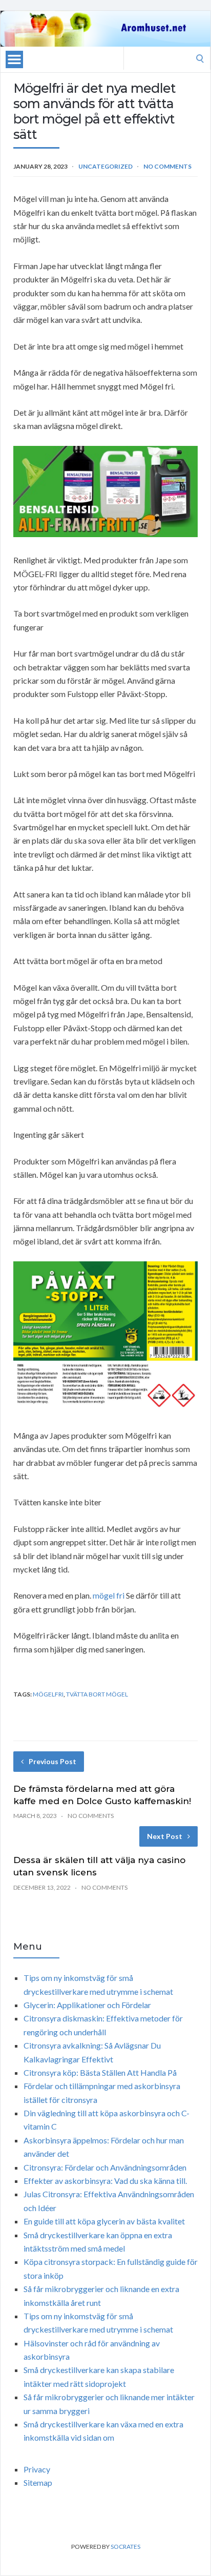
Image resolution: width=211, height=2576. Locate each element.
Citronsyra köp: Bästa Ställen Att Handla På (100, 2072)
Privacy (37, 2469)
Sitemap (38, 2482)
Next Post (165, 1836)
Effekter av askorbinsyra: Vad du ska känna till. (105, 2181)
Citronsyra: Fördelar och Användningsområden (105, 2167)
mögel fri (109, 1595)
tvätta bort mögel (97, 1694)
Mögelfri (48, 1694)
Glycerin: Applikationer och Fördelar (87, 2005)
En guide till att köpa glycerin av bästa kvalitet (104, 2221)
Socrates (125, 2547)
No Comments (167, 166)
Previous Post (52, 1761)
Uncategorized (105, 166)
